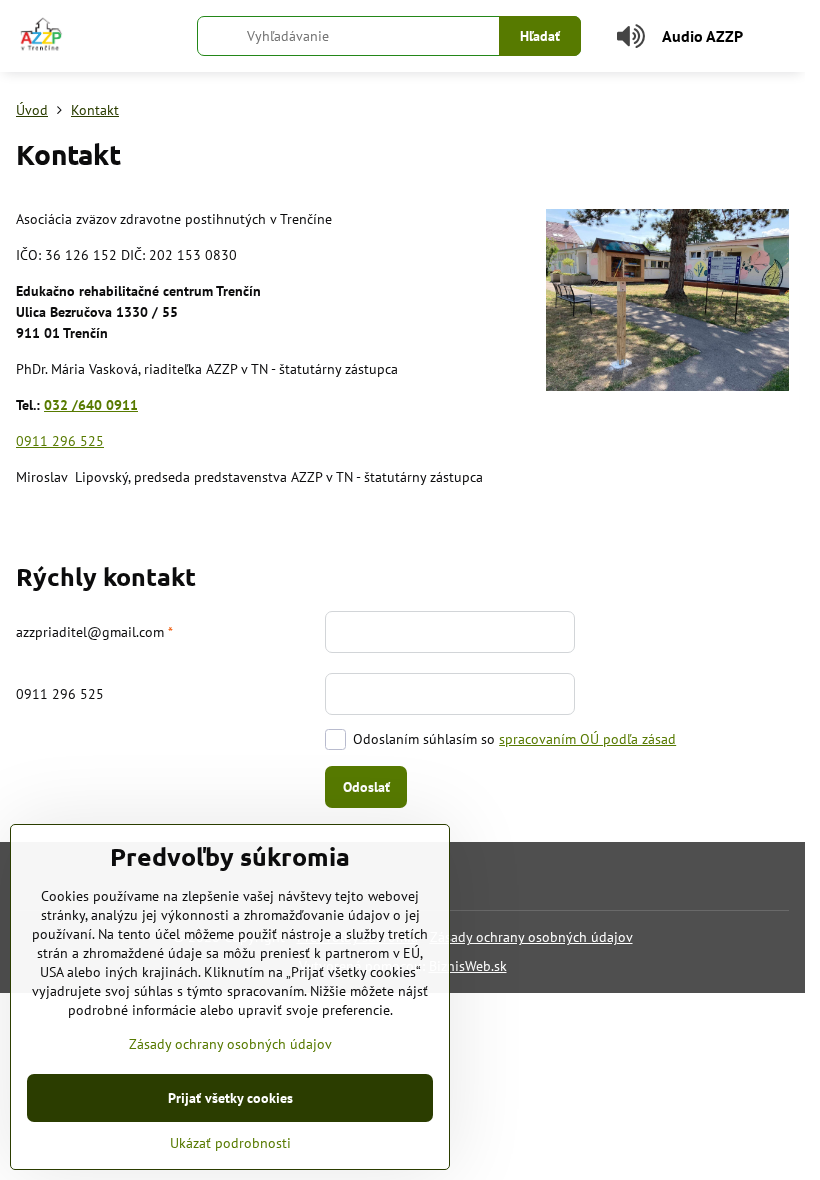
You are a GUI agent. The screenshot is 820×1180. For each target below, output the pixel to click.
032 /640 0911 (91, 405)
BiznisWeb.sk (468, 966)
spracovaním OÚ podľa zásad (587, 739)
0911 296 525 (60, 441)
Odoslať (366, 787)
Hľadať (540, 36)
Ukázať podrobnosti (230, 1143)
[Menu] (781, 36)
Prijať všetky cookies (230, 1098)
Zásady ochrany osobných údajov (531, 937)
